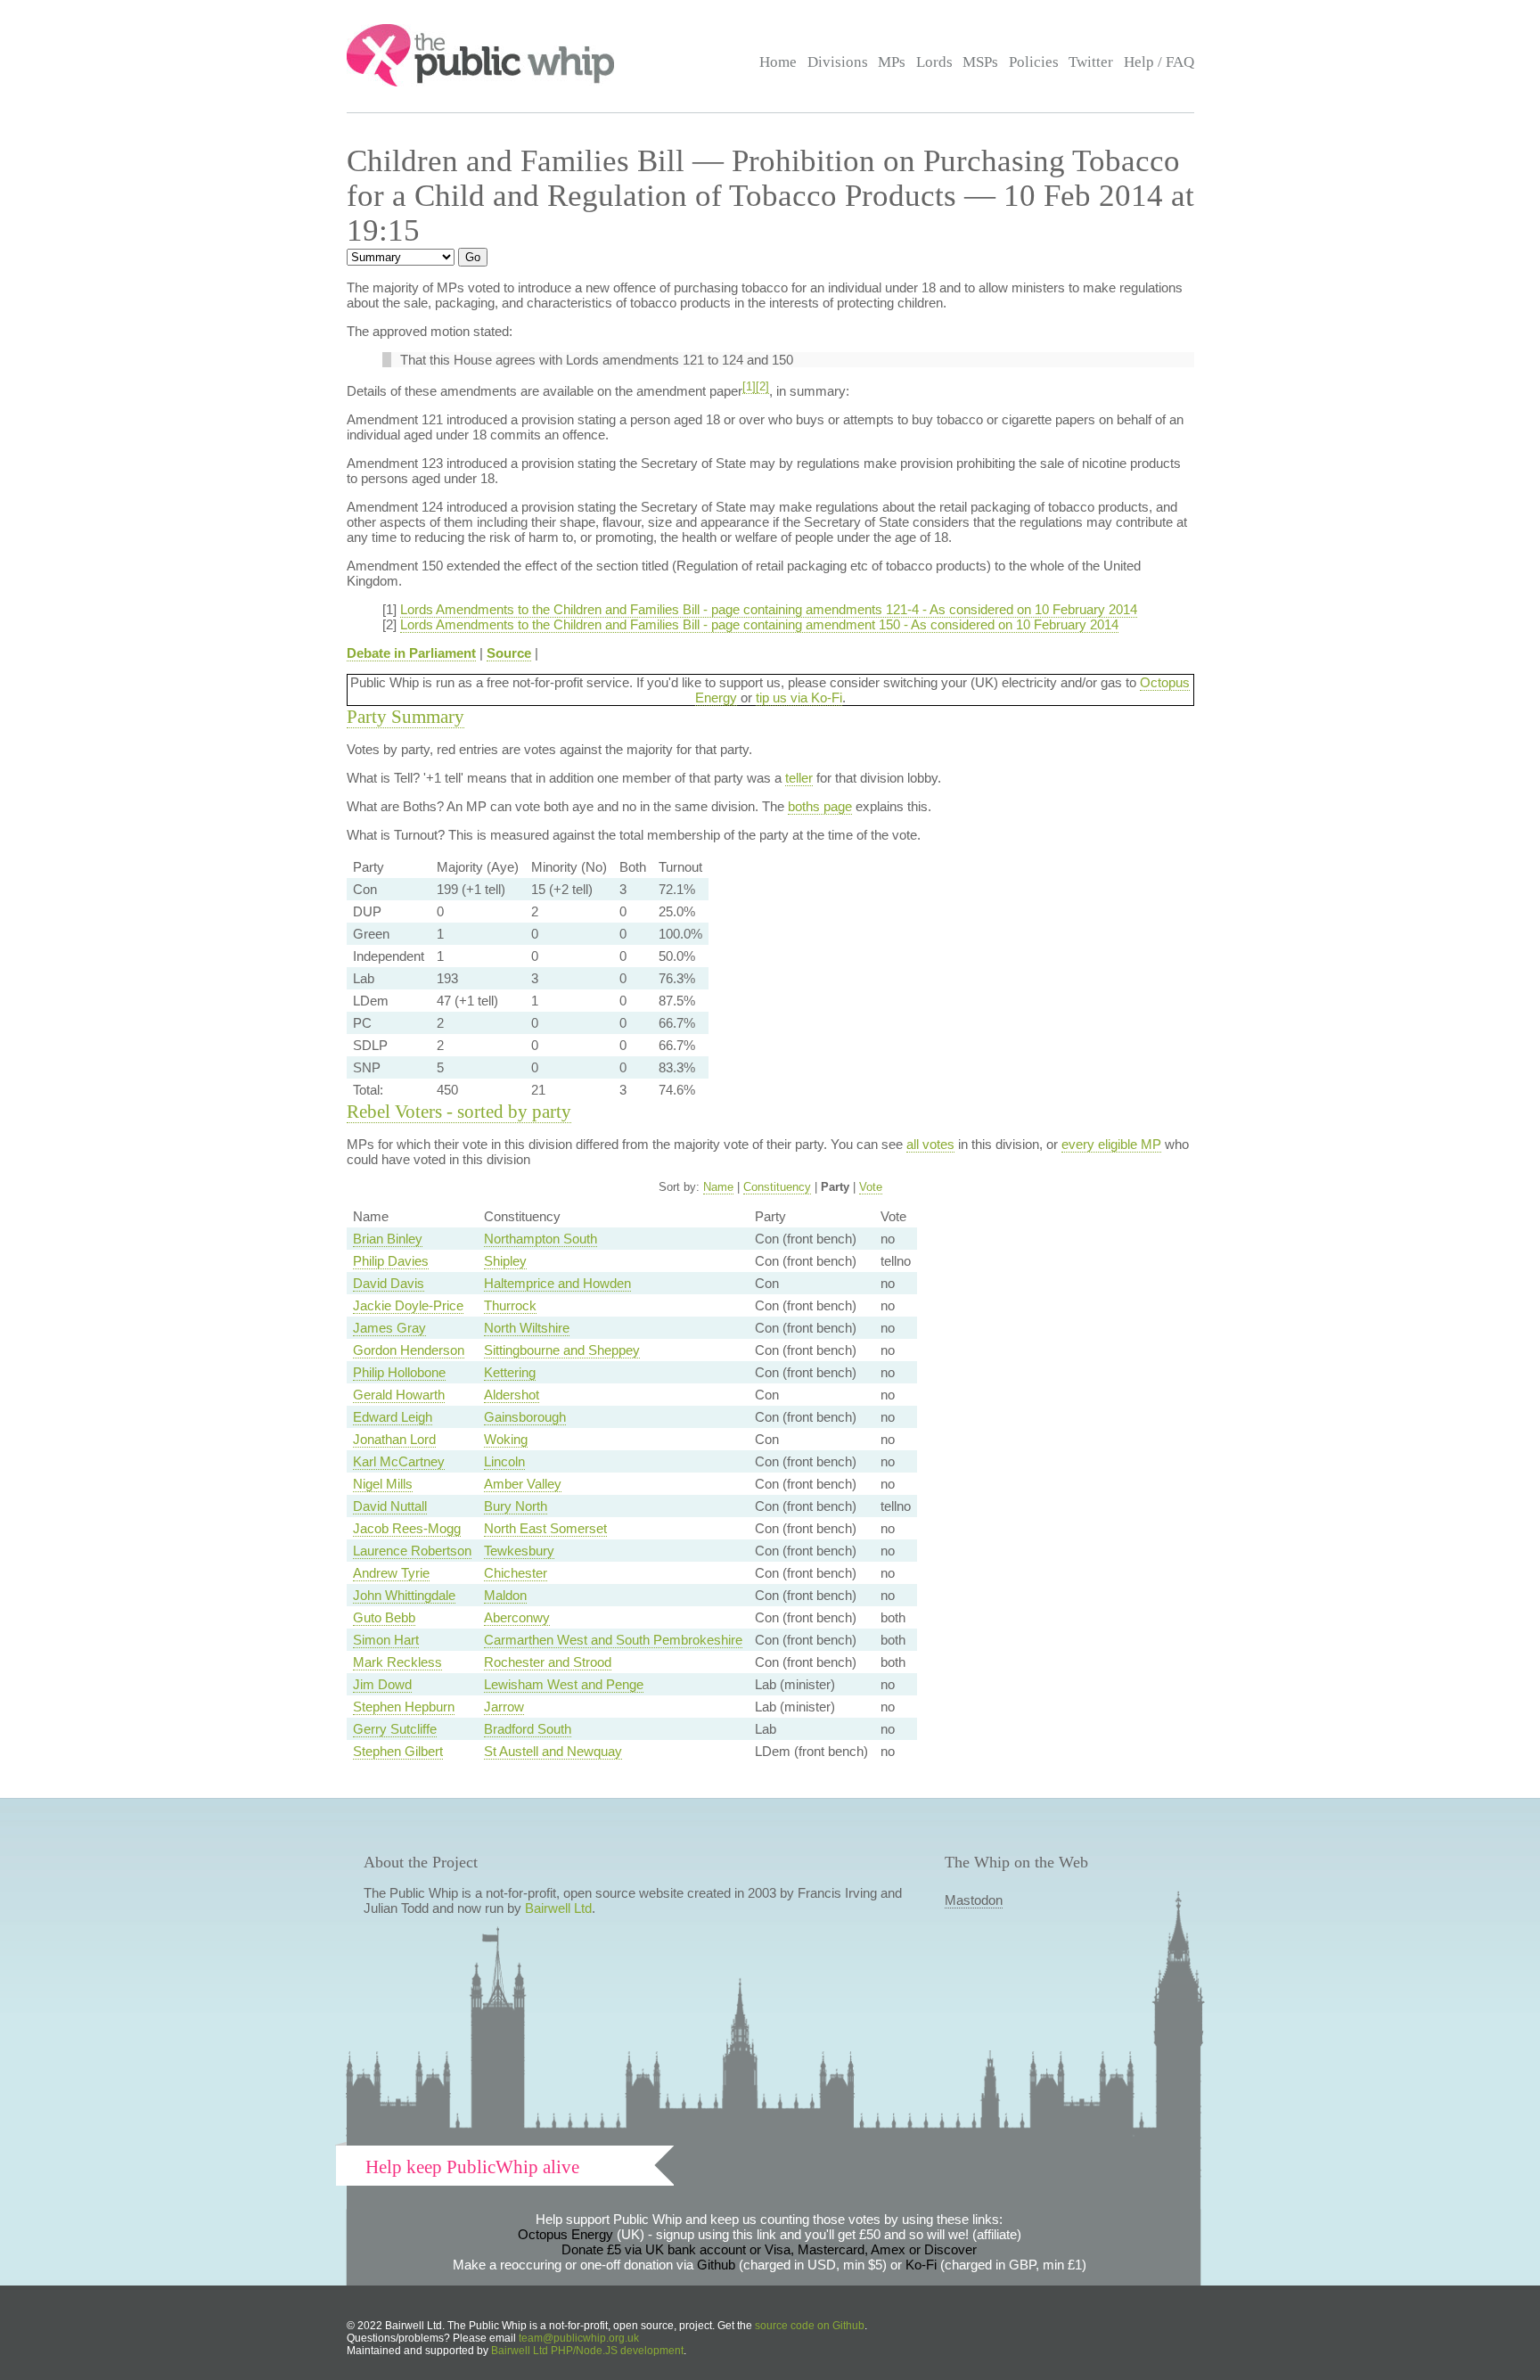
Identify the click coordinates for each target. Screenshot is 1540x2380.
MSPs (980, 62)
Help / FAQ (1159, 62)
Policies (1034, 62)
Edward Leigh (393, 1417)
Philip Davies (391, 1261)
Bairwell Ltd (558, 1908)
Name (718, 1187)
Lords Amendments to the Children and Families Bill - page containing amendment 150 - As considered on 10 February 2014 (759, 624)
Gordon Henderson (409, 1350)
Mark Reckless (397, 1662)
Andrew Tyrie (391, 1573)
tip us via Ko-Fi (799, 698)
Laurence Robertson (412, 1551)
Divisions (838, 62)
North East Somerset (545, 1528)
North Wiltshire (527, 1328)
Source (509, 653)
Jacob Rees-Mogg (407, 1528)
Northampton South (541, 1239)
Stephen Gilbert (398, 1751)
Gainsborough (525, 1417)
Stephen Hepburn (404, 1707)
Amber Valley (523, 1484)
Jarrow (504, 1707)
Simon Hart (386, 1640)
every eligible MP (1111, 1144)
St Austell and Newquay (553, 1751)
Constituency (777, 1187)
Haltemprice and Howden (557, 1283)
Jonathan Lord (394, 1439)
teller (799, 778)
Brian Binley (388, 1239)
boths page (820, 806)
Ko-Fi (921, 2265)
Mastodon (974, 1900)
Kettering (510, 1372)
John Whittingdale (404, 1595)
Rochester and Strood (548, 1662)
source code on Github (810, 2326)
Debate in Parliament (411, 653)
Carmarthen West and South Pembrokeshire (613, 1640)
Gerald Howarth (399, 1395)
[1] (749, 387)
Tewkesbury (519, 1551)
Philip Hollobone (399, 1372)
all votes (930, 1144)
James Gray (389, 1328)
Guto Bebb (384, 1617)
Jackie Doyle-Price (408, 1305)
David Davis (389, 1283)
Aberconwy (517, 1617)
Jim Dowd (382, 1684)
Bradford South (528, 1729)
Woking (506, 1439)
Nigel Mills (383, 1484)
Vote (871, 1187)
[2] (762, 387)
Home (778, 62)
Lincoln (504, 1461)
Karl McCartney (399, 1461)
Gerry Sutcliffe (395, 1729)
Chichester (516, 1573)
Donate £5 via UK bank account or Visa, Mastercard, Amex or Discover (769, 2249)
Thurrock (510, 1305)
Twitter (1091, 62)
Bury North (516, 1506)
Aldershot (512, 1395)
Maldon (505, 1595)
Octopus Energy (565, 2234)
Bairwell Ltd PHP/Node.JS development (587, 2351)
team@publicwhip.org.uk (579, 2338)
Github (716, 2265)
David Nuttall (390, 1506)
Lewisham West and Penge (564, 1684)
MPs (892, 62)
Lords (934, 62)
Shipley (505, 1261)
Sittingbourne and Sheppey (562, 1350)
